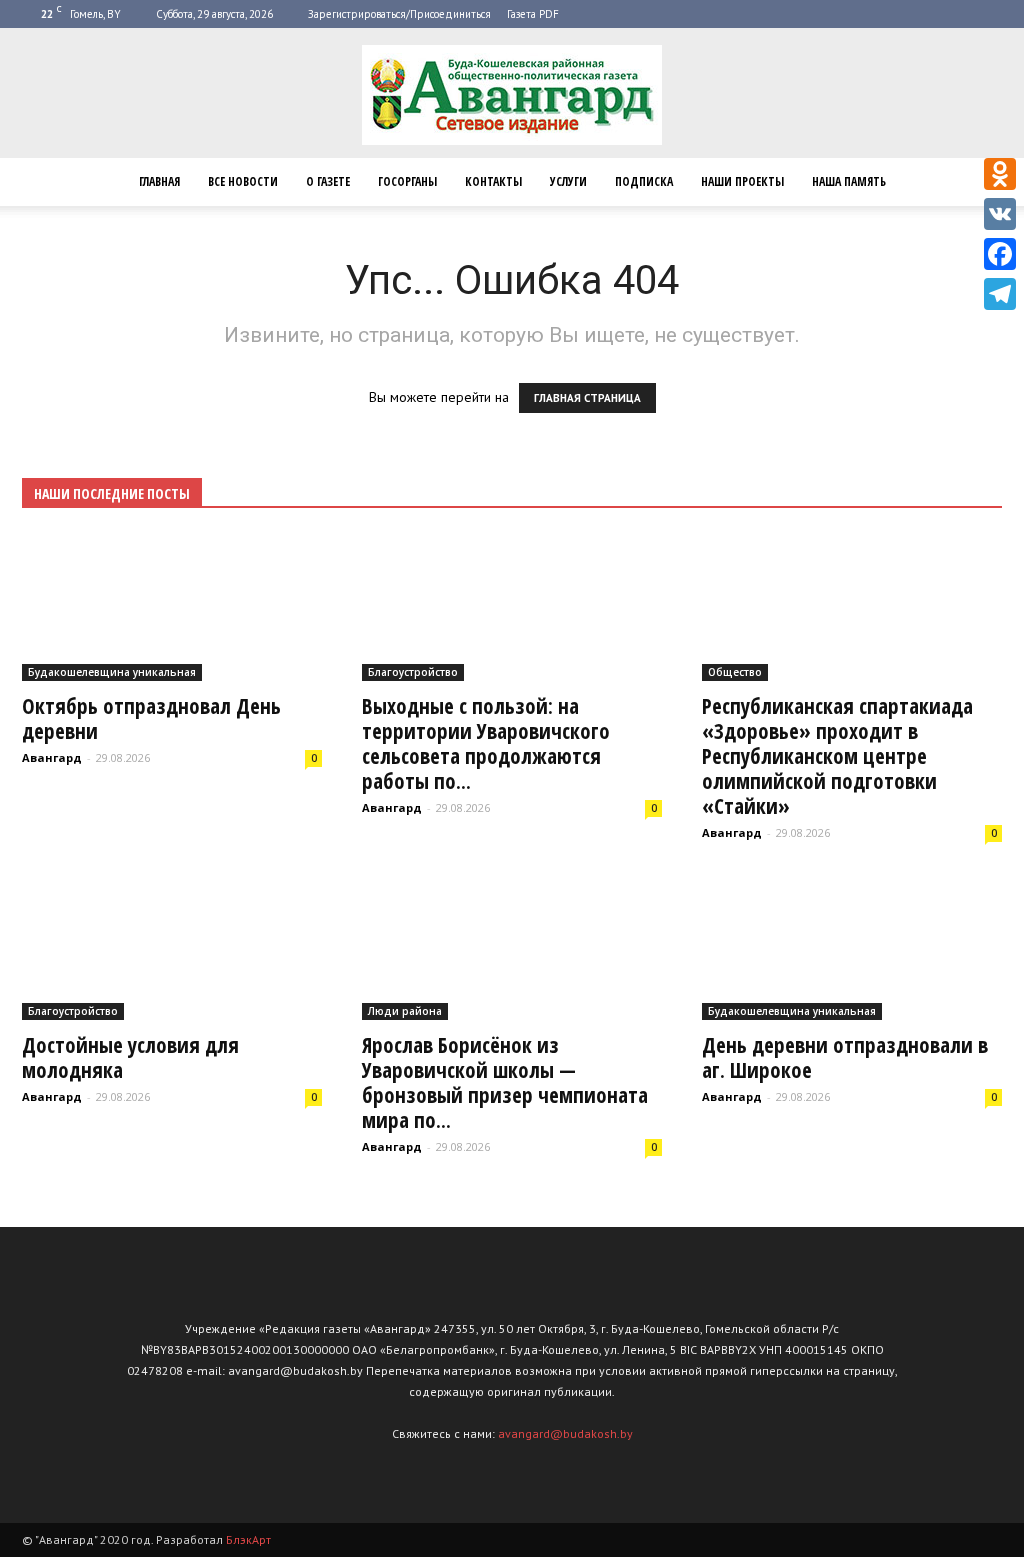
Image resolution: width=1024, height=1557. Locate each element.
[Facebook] (1000, 254)
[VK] (1000, 214)
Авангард (52, 757)
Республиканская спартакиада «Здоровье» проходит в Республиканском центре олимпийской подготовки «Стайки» (837, 756)
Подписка (644, 181)
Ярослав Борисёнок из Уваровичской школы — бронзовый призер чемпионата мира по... (505, 1082)
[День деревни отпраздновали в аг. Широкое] (852, 946)
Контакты (493, 181)
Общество (735, 672)
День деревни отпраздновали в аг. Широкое (845, 1057)
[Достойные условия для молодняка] (172, 946)
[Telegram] (1000, 294)
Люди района (405, 1011)
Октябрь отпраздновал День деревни (151, 718)
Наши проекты (742, 181)
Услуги (568, 181)
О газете (328, 181)
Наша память (849, 181)
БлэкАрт (248, 1539)
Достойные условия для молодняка (130, 1057)
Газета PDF (533, 14)
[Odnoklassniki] (1000, 174)
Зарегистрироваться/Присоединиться (399, 14)
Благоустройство (413, 672)
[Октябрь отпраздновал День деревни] (172, 607)
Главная (159, 181)
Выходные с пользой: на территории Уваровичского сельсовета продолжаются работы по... (486, 743)
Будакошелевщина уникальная (112, 672)
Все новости (243, 181)
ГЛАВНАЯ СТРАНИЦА (587, 398)
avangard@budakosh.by (565, 1433)
